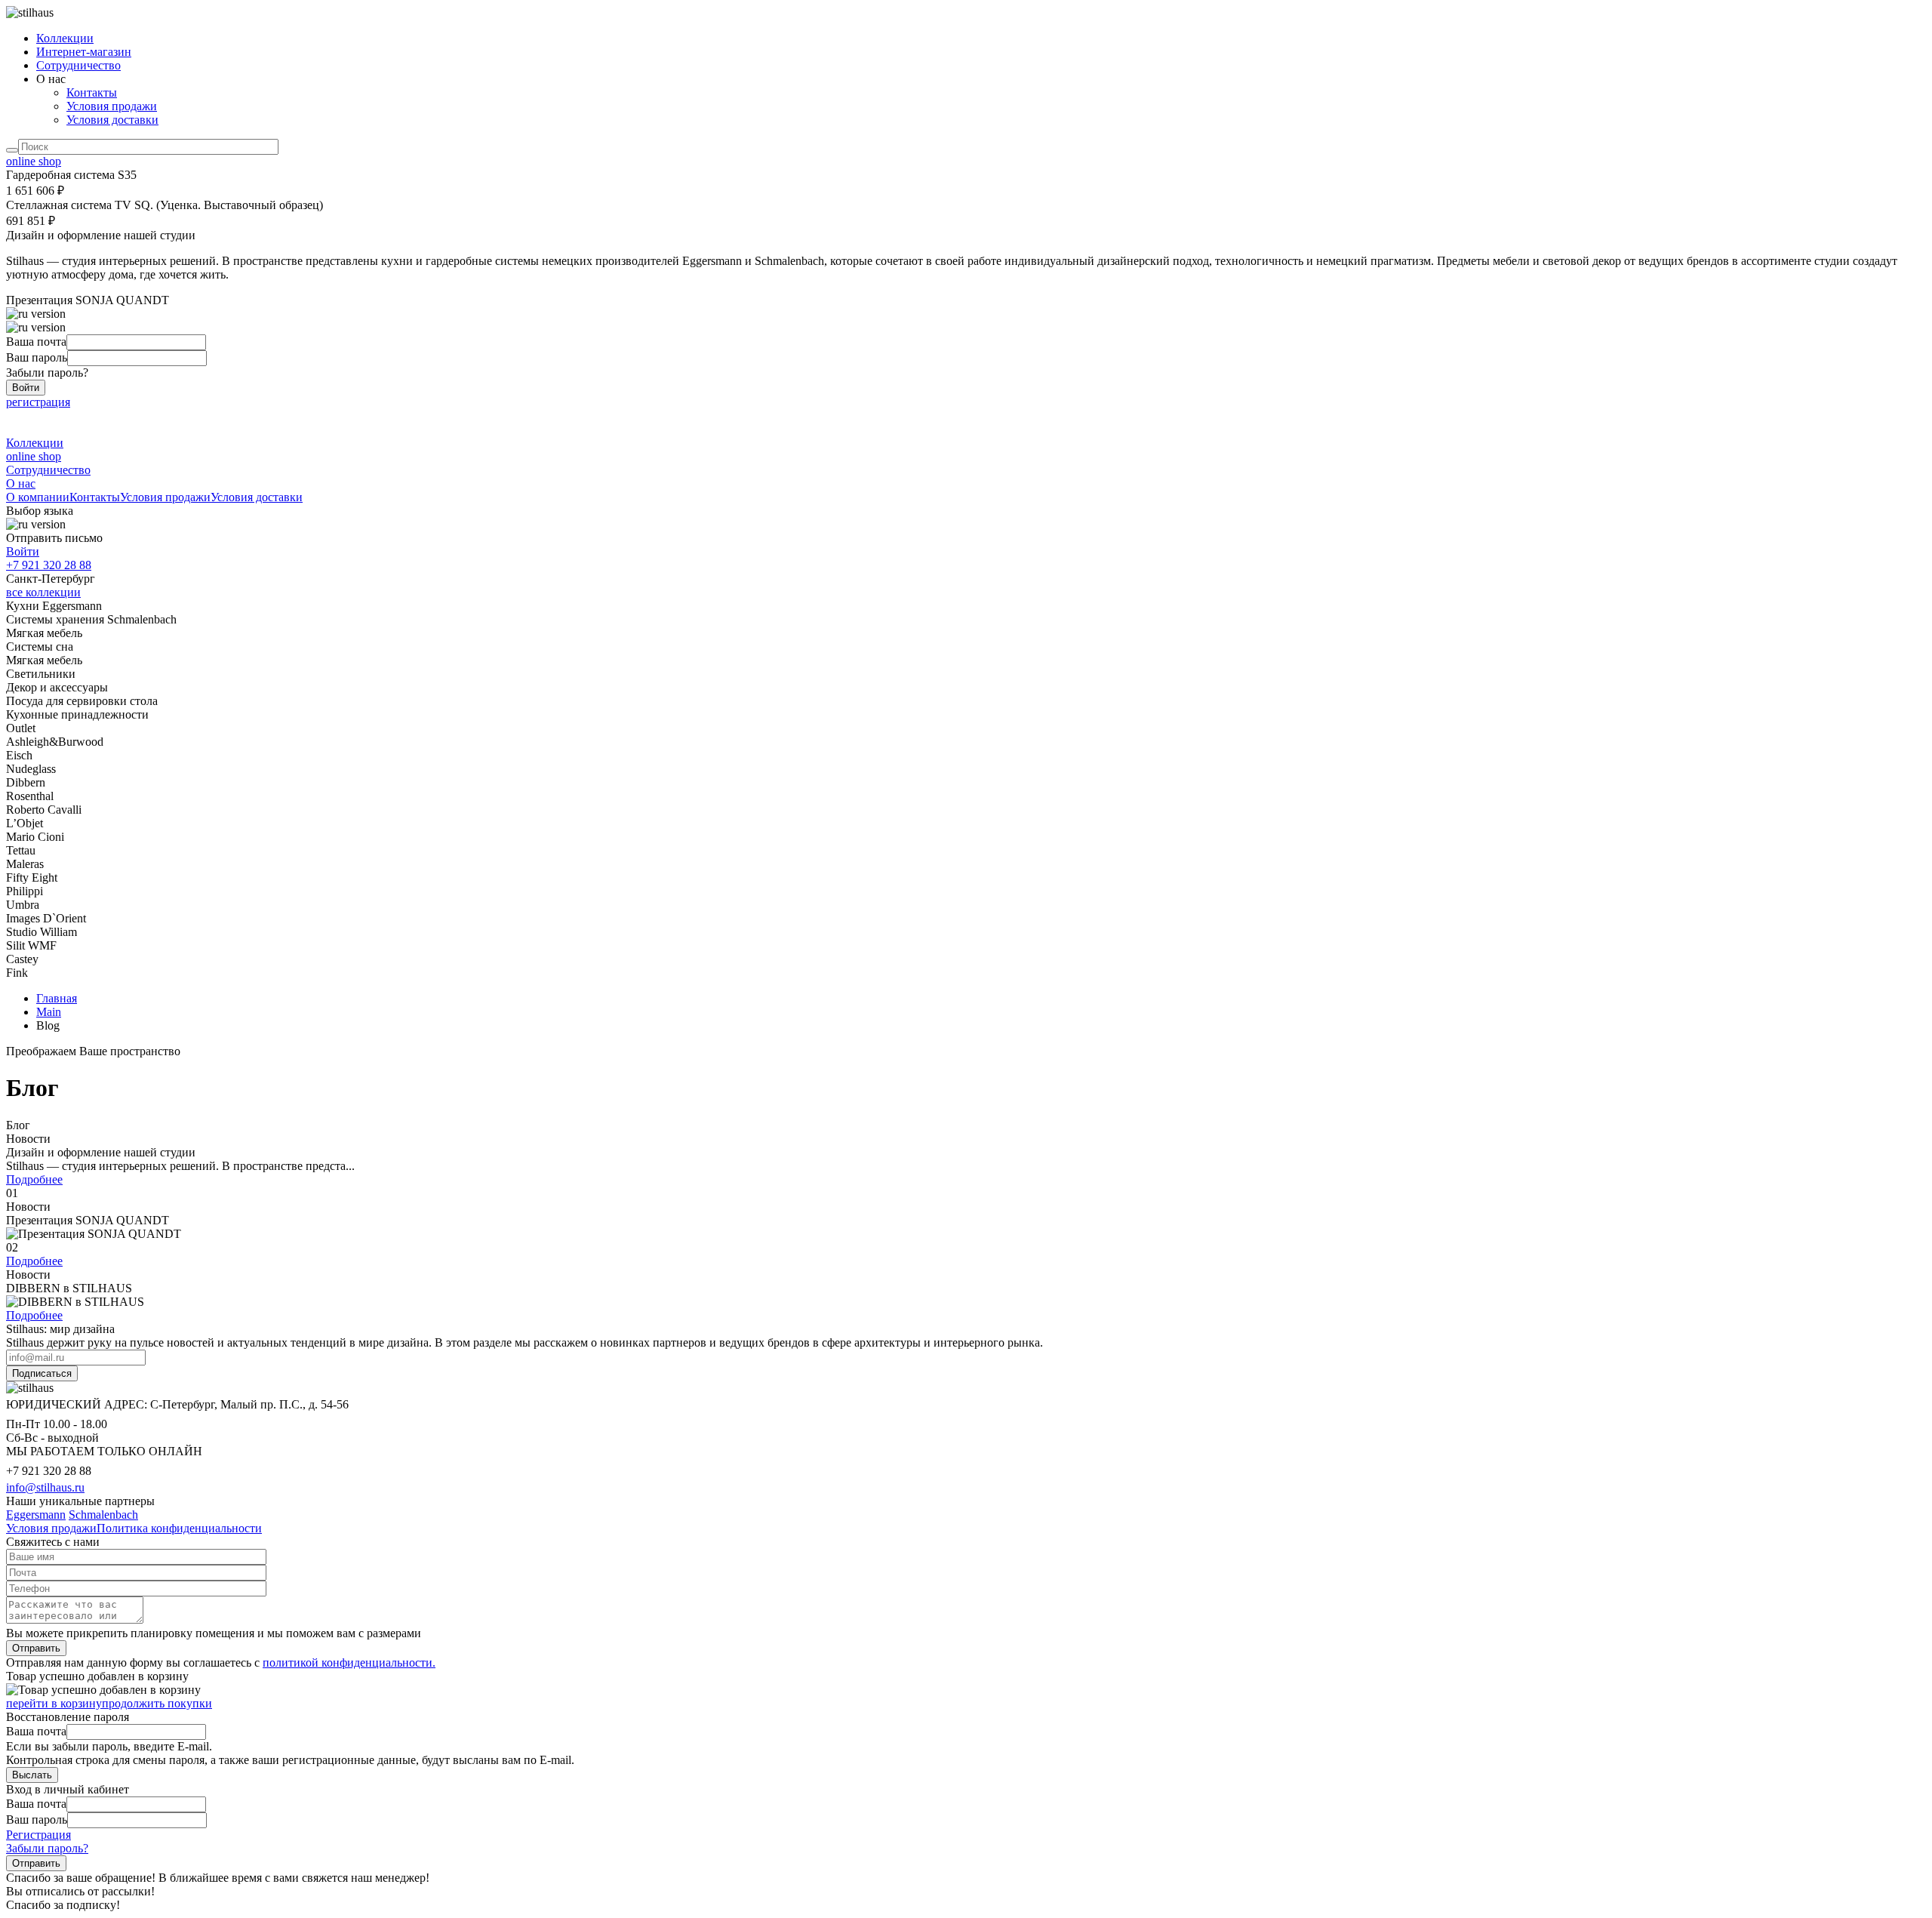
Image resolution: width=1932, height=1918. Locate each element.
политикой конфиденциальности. (349, 1662)
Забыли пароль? (47, 1848)
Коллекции (65, 38)
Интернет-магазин (84, 52)
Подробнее (34, 1261)
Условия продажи (112, 106)
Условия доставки (112, 120)
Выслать (32, 1775)
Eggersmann (36, 1515)
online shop (34, 161)
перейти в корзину (54, 1703)
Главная (57, 998)
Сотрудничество (78, 65)
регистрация (38, 402)
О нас (21, 483)
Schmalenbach (103, 1515)
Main (49, 1012)
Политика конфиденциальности (179, 1528)
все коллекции (43, 592)
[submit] (12, 150)
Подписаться (42, 1373)
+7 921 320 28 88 (49, 565)
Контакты (92, 92)
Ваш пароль (37, 357)
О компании (38, 497)
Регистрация (38, 1835)
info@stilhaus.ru (45, 1487)
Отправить (36, 1648)
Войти (26, 388)
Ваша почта (36, 342)
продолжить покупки (157, 1703)
